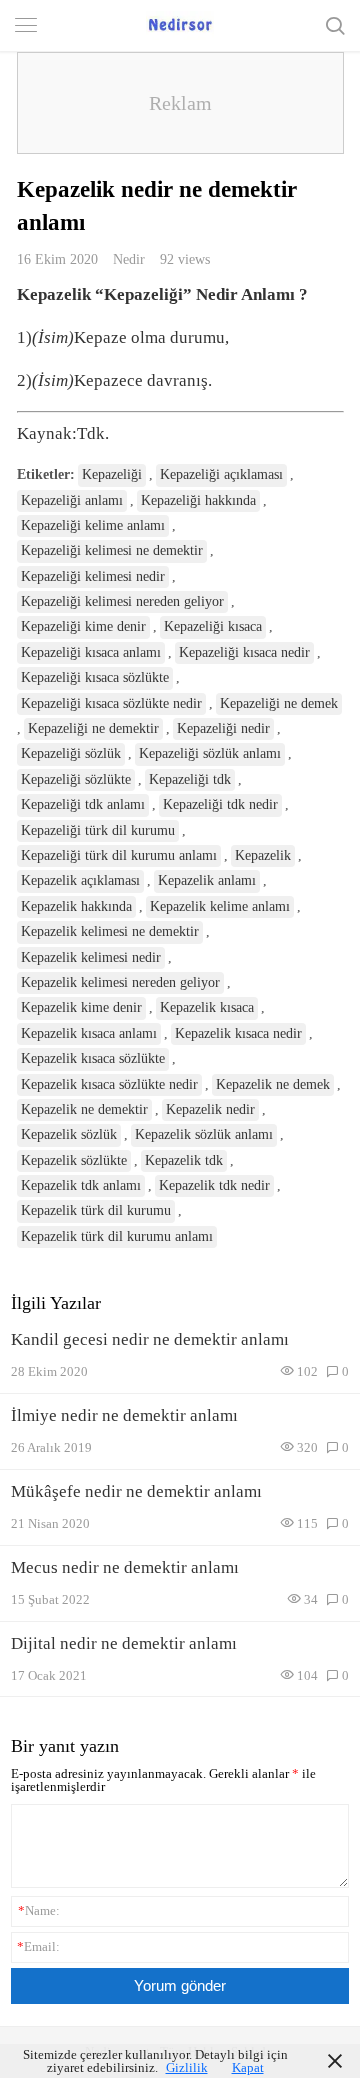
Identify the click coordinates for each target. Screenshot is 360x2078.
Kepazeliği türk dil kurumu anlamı (119, 855)
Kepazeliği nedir (223, 728)
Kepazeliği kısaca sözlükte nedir (111, 703)
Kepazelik (263, 855)
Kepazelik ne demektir (84, 1109)
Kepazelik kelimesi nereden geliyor (120, 982)
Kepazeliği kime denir (83, 626)
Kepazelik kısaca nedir (238, 1033)
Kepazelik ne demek (273, 1084)
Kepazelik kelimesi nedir (91, 957)
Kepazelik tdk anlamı (81, 1185)
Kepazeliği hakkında (198, 500)
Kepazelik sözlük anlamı (204, 1134)
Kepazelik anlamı (207, 880)
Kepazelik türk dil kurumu (96, 1210)
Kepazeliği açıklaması (221, 474)
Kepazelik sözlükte (74, 1160)
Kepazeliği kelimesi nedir (93, 576)
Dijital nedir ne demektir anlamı (124, 1643)
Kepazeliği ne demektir (93, 728)
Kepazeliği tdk (190, 779)
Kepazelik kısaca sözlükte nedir (109, 1084)
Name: (39, 1910)
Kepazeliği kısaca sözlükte (95, 677)
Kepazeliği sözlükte (76, 779)
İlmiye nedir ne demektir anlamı (124, 1415)
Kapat (248, 2067)
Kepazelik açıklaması (80, 880)
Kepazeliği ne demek (279, 703)
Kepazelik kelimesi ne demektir (110, 931)
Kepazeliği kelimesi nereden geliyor (122, 601)
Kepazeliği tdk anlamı (83, 804)
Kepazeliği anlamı (72, 500)
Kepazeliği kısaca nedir (244, 652)
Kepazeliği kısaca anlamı (91, 652)
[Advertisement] (180, 103)
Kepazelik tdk (184, 1160)
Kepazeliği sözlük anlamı (210, 753)
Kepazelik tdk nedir (214, 1185)
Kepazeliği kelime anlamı (93, 525)
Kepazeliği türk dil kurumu (98, 830)
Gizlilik (187, 2067)
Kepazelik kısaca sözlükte (93, 1058)
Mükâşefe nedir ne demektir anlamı (136, 1491)
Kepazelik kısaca (207, 1007)
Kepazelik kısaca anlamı (89, 1033)
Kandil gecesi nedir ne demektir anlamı (150, 1339)
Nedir (129, 259)
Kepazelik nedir (210, 1109)
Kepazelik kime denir (81, 1007)
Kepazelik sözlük (69, 1134)
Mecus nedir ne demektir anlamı (125, 1567)
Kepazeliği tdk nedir (220, 804)
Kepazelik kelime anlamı (220, 906)
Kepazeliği (112, 474)
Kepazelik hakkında (76, 906)
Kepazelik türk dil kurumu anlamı (117, 1236)
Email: (38, 1946)
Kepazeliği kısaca (213, 626)
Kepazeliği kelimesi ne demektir (112, 550)
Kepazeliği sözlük (71, 753)
